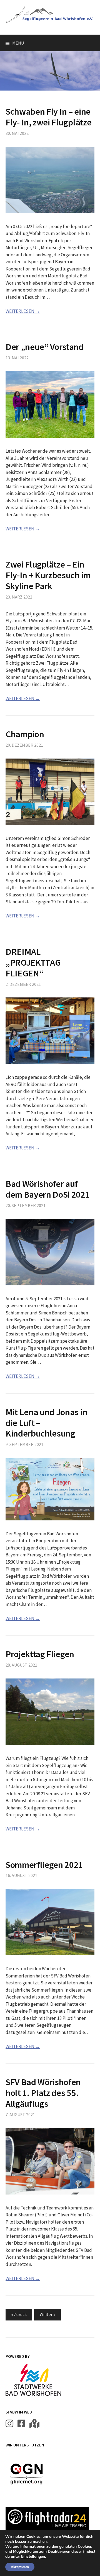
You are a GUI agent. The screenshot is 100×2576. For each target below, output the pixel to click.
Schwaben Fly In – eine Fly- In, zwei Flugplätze (48, 117)
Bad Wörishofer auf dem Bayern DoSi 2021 (48, 1189)
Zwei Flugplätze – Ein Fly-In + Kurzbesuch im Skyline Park (48, 575)
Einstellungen (33, 2557)
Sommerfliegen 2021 (44, 1865)
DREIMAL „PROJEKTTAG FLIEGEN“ (33, 962)
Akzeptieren (20, 2567)
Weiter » (47, 2314)
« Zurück (19, 2314)
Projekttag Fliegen (40, 1654)
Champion (25, 734)
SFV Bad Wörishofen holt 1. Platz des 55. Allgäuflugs (43, 2093)
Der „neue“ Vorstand (45, 347)
